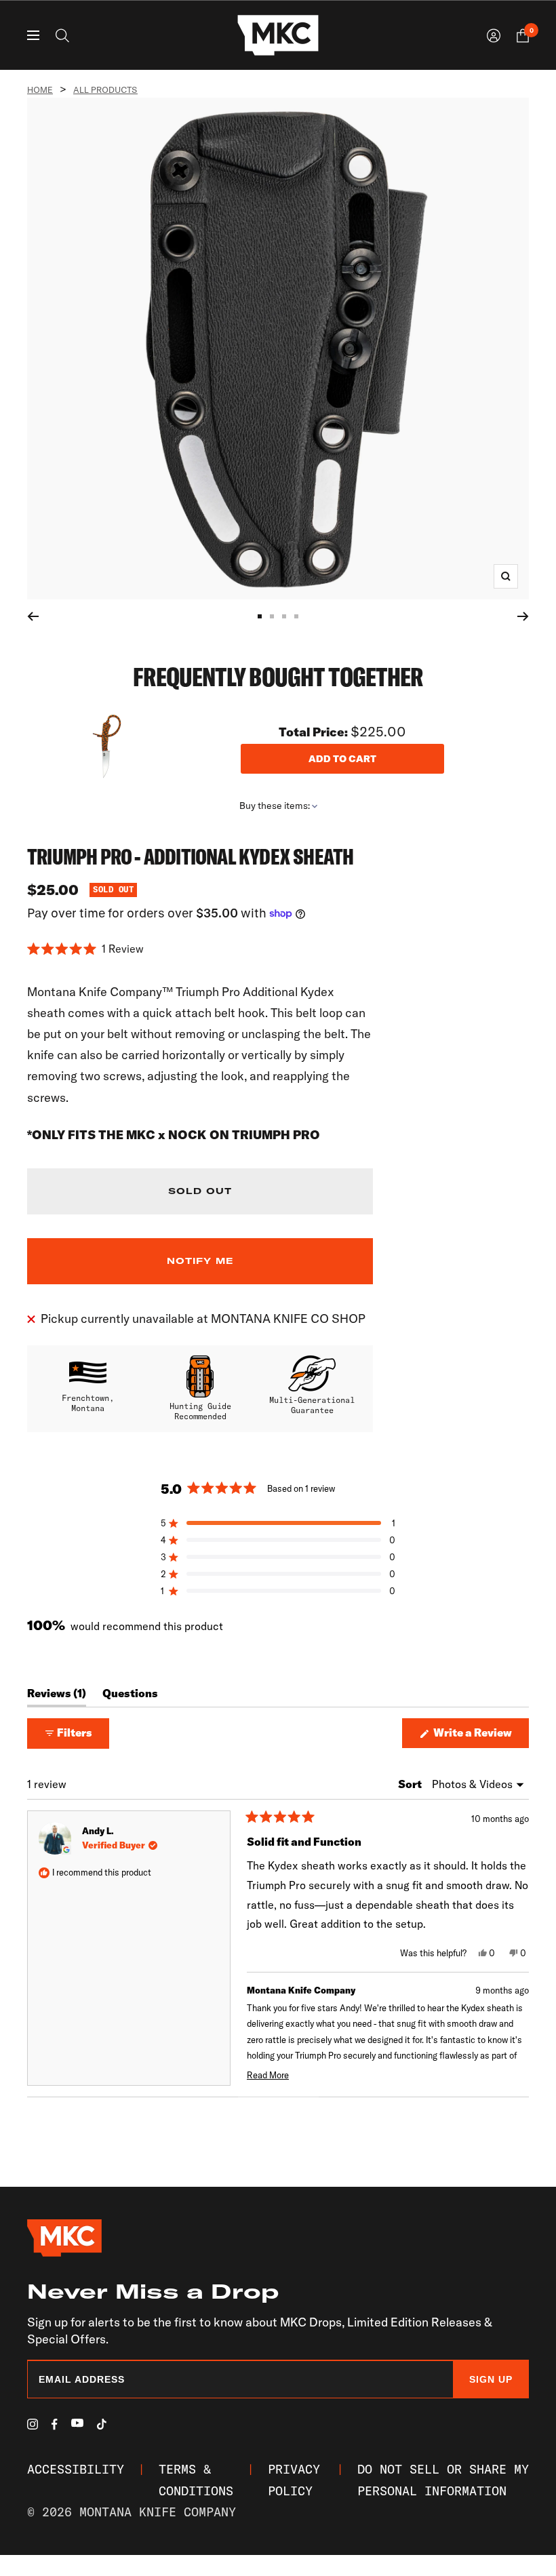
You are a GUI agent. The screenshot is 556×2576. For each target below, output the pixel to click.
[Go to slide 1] (260, 616)
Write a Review (480, 1737)
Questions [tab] (130, 1697)
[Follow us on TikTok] (102, 2424)
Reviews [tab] (57, 1697)
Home (40, 90)
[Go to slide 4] (296, 616)
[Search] (62, 36)
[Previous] (33, 616)
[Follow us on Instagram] (33, 2424)
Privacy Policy (294, 2480)
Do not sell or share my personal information (443, 2480)
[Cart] (523, 36)
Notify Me (200, 1261)
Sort (411, 1784)
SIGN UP (491, 2379)
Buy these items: (276, 806)
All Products (105, 90)
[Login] (494, 36)
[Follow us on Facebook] (55, 2424)
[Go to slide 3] (284, 616)
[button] (200, 949)
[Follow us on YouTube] (77, 2423)
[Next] (523, 616)
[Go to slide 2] (272, 616)
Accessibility (76, 2469)
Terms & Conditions (196, 2480)
